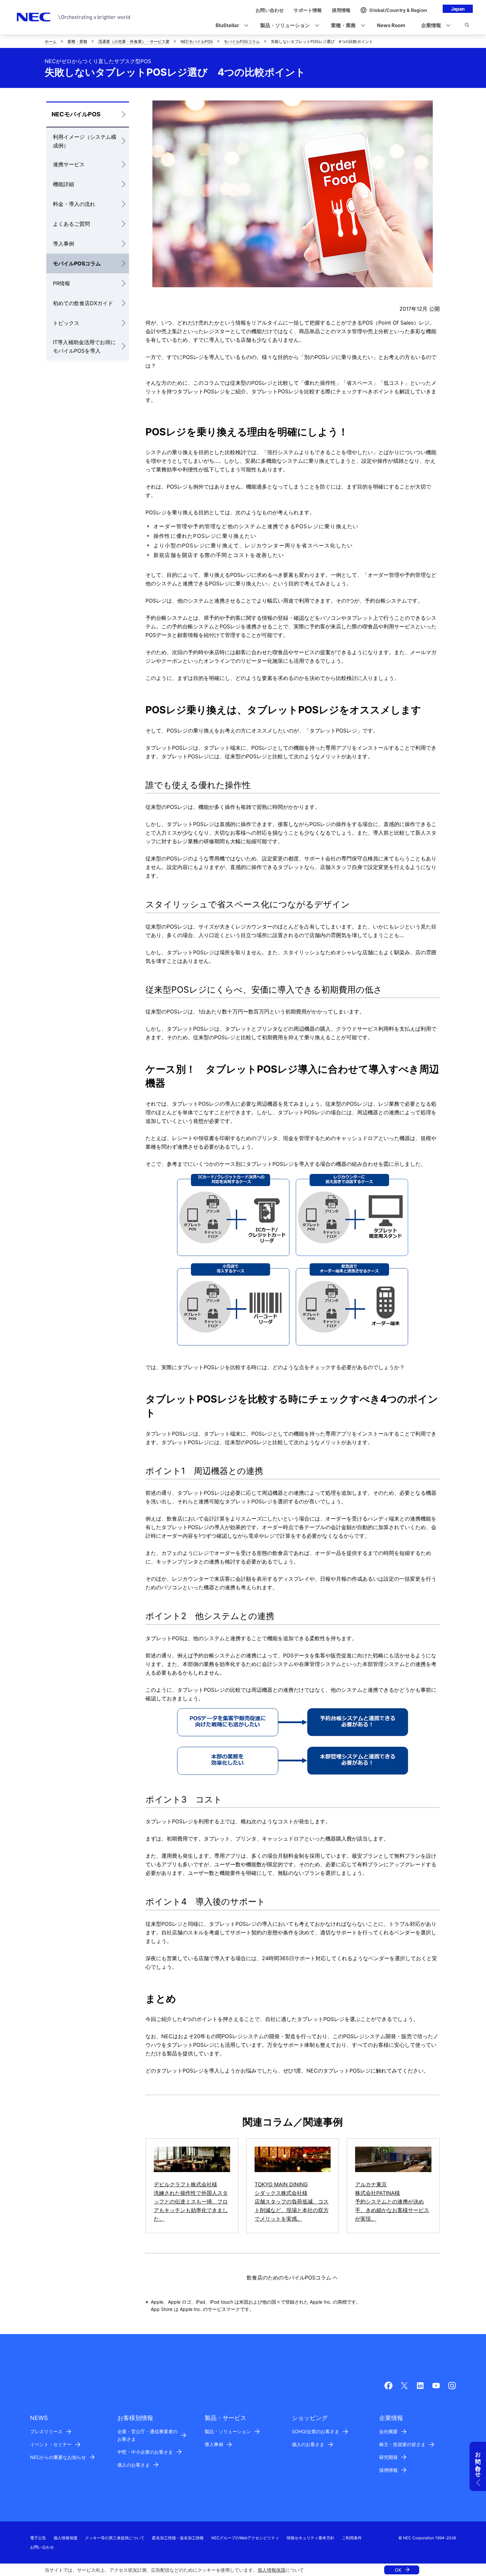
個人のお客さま (134, 2465)
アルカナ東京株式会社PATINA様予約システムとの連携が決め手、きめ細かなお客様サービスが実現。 (392, 2201)
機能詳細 (63, 184)
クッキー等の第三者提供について (115, 2538)
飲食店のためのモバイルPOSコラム (289, 2278)
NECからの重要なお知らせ (58, 2457)
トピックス (66, 323)
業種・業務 (77, 41)
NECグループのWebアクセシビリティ (245, 2538)
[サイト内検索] (467, 26)
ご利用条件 (352, 2538)
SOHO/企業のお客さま (316, 2431)
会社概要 (388, 2431)
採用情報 (388, 2470)
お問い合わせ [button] (478, 2461)
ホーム (51, 41)
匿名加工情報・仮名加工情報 (178, 2538)
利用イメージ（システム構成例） (85, 141)
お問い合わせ (42, 2547)
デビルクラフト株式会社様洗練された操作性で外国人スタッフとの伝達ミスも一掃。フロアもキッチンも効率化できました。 (191, 2201)
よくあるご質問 (71, 224)
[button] (230, 26)
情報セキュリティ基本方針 (310, 2538)
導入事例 (63, 244)
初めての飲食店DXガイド (83, 303)
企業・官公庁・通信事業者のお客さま (147, 2435)
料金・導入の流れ (74, 204)
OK (398, 2570)
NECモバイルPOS (197, 41)
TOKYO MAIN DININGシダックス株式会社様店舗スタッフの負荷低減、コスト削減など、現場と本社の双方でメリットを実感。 (292, 2201)
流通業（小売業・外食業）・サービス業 (134, 41)
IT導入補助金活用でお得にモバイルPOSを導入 (84, 346)
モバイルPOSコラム (242, 41)
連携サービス (69, 164)
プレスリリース (46, 2431)
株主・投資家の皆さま (402, 2444)
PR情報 (61, 283)
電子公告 (38, 2538)
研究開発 (388, 2457)
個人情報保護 (271, 2570)
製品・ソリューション (228, 2431)
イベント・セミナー (51, 2444)
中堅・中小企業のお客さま (145, 2452)
